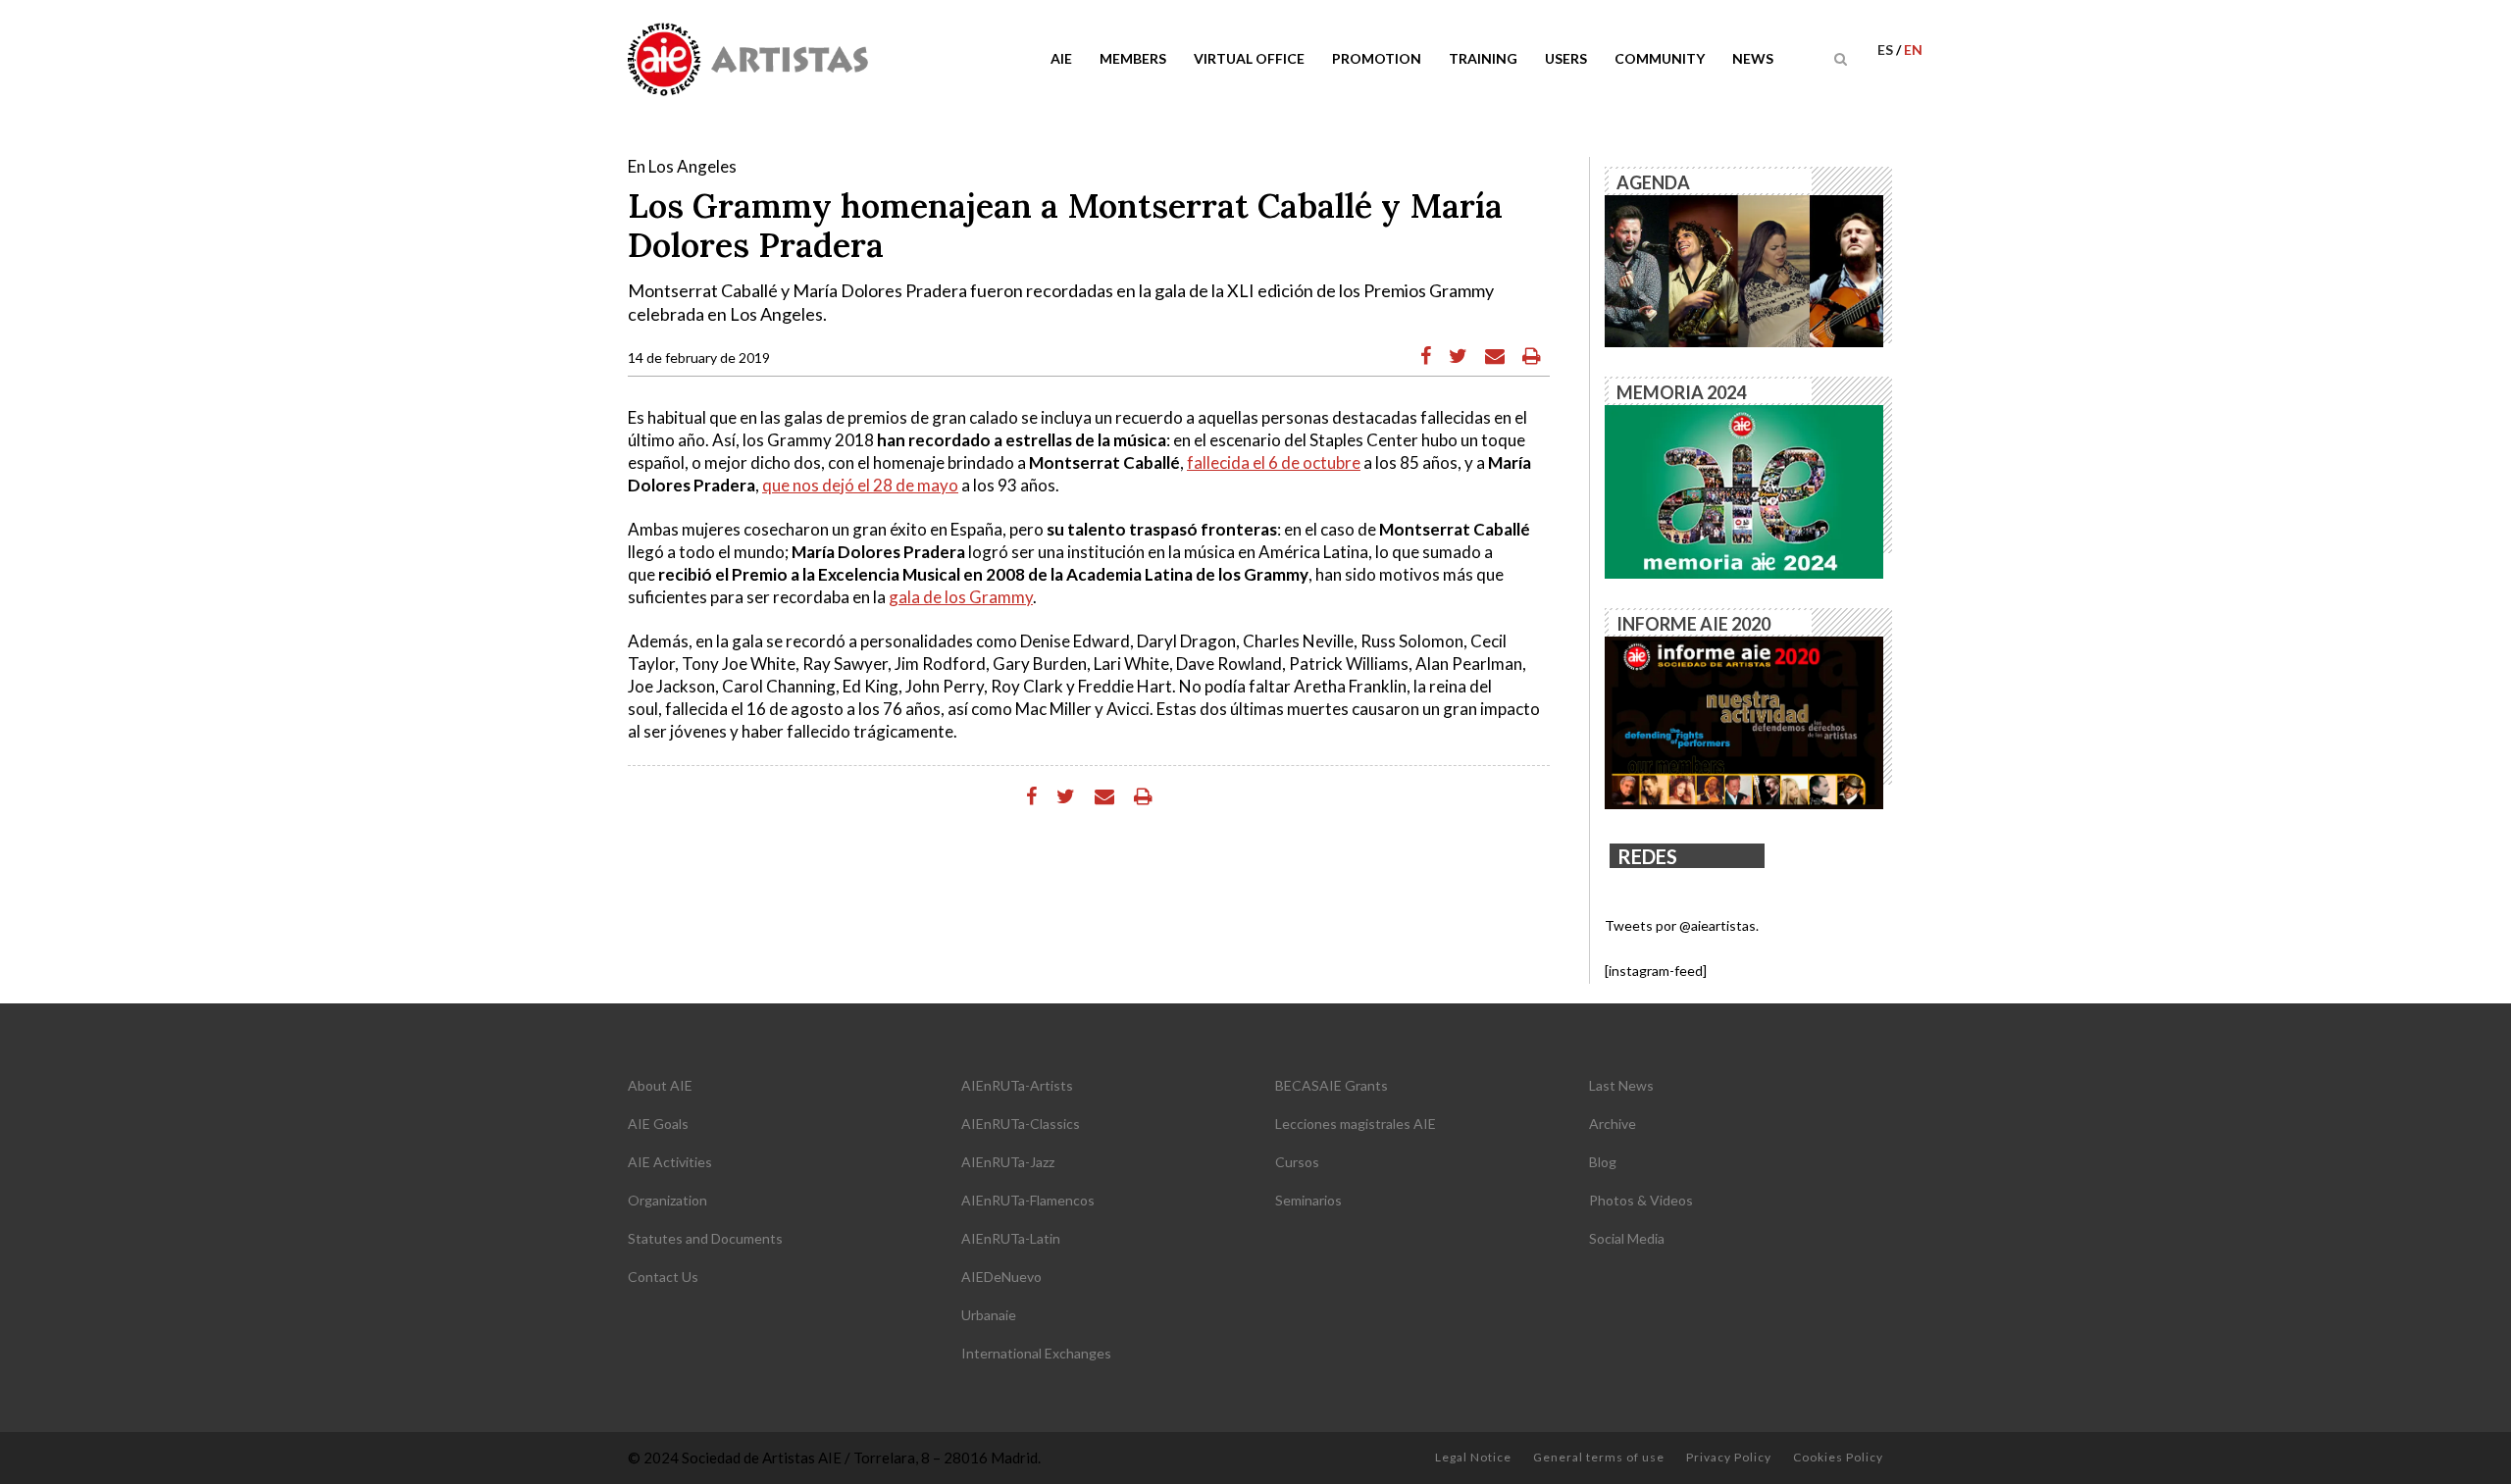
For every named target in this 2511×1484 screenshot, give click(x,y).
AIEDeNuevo (1001, 1277)
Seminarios (1308, 1200)
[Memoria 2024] (1744, 490)
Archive (1613, 1124)
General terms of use (1599, 1457)
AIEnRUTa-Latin (1011, 1238)
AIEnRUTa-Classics (1021, 1124)
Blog (1603, 1162)
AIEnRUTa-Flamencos (1028, 1200)
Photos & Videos (1641, 1200)
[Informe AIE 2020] (1744, 721)
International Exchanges (1036, 1353)
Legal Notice (1473, 1457)
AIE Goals (658, 1124)
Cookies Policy (1838, 1457)
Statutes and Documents (705, 1238)
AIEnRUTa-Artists (1017, 1085)
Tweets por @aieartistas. (1682, 925)
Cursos (1297, 1162)
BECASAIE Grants (1332, 1085)
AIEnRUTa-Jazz (1008, 1162)
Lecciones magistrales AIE (1356, 1124)
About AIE (660, 1085)
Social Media (1627, 1238)
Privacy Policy (1729, 1457)
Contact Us (663, 1277)
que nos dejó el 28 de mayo (860, 485)
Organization (667, 1200)
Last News (1621, 1085)
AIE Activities (670, 1162)
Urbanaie (989, 1315)
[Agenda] (1744, 269)
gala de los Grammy (961, 597)
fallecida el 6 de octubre (1274, 462)
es (1887, 50)
